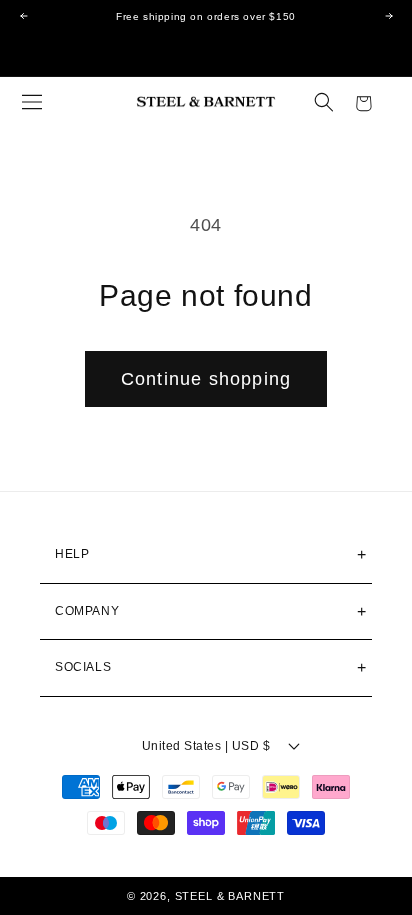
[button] (32, 102)
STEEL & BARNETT (230, 896)
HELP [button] (72, 554)
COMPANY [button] (87, 611)
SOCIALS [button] (83, 667)
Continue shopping (206, 379)
